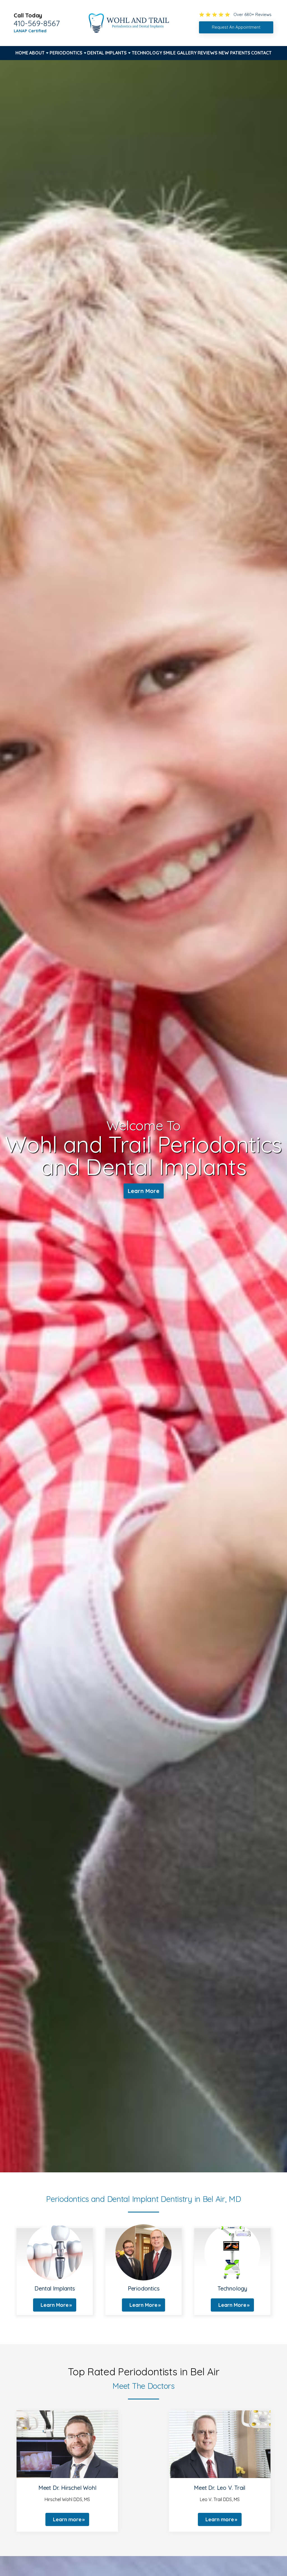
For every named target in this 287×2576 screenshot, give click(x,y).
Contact (261, 53)
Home (22, 53)
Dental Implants (107, 53)
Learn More (144, 1191)
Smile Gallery (180, 53)
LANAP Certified (30, 31)
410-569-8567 (37, 23)
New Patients (234, 53)
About (37, 53)
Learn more (67, 2519)
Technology (147, 53)
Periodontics (66, 53)
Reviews (208, 53)
